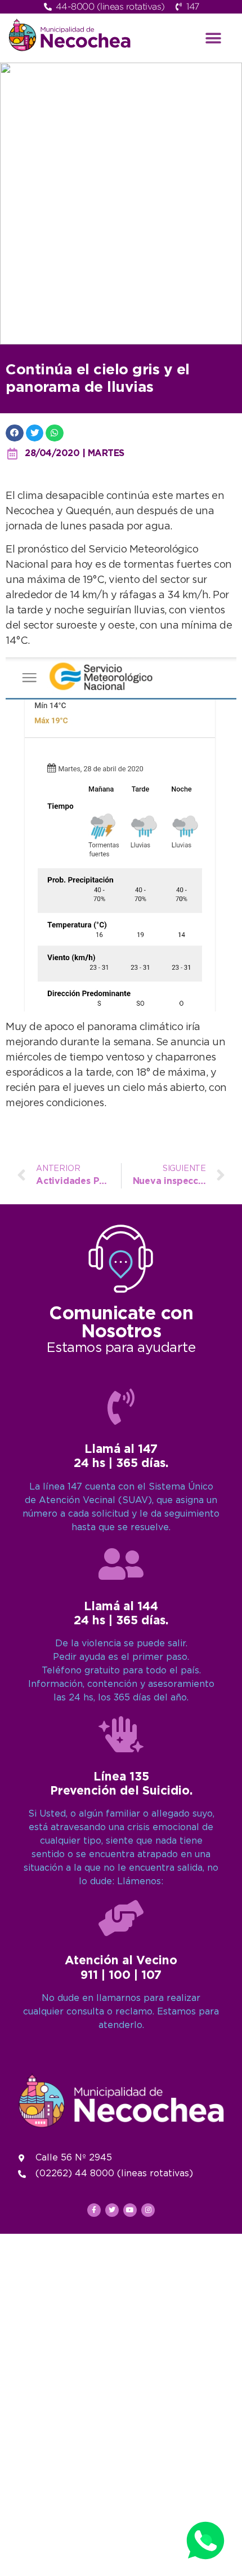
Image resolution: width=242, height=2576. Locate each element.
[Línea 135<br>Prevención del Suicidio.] (121, 1734)
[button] (214, 38)
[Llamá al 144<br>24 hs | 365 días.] (121, 1564)
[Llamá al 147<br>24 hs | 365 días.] (121, 1407)
